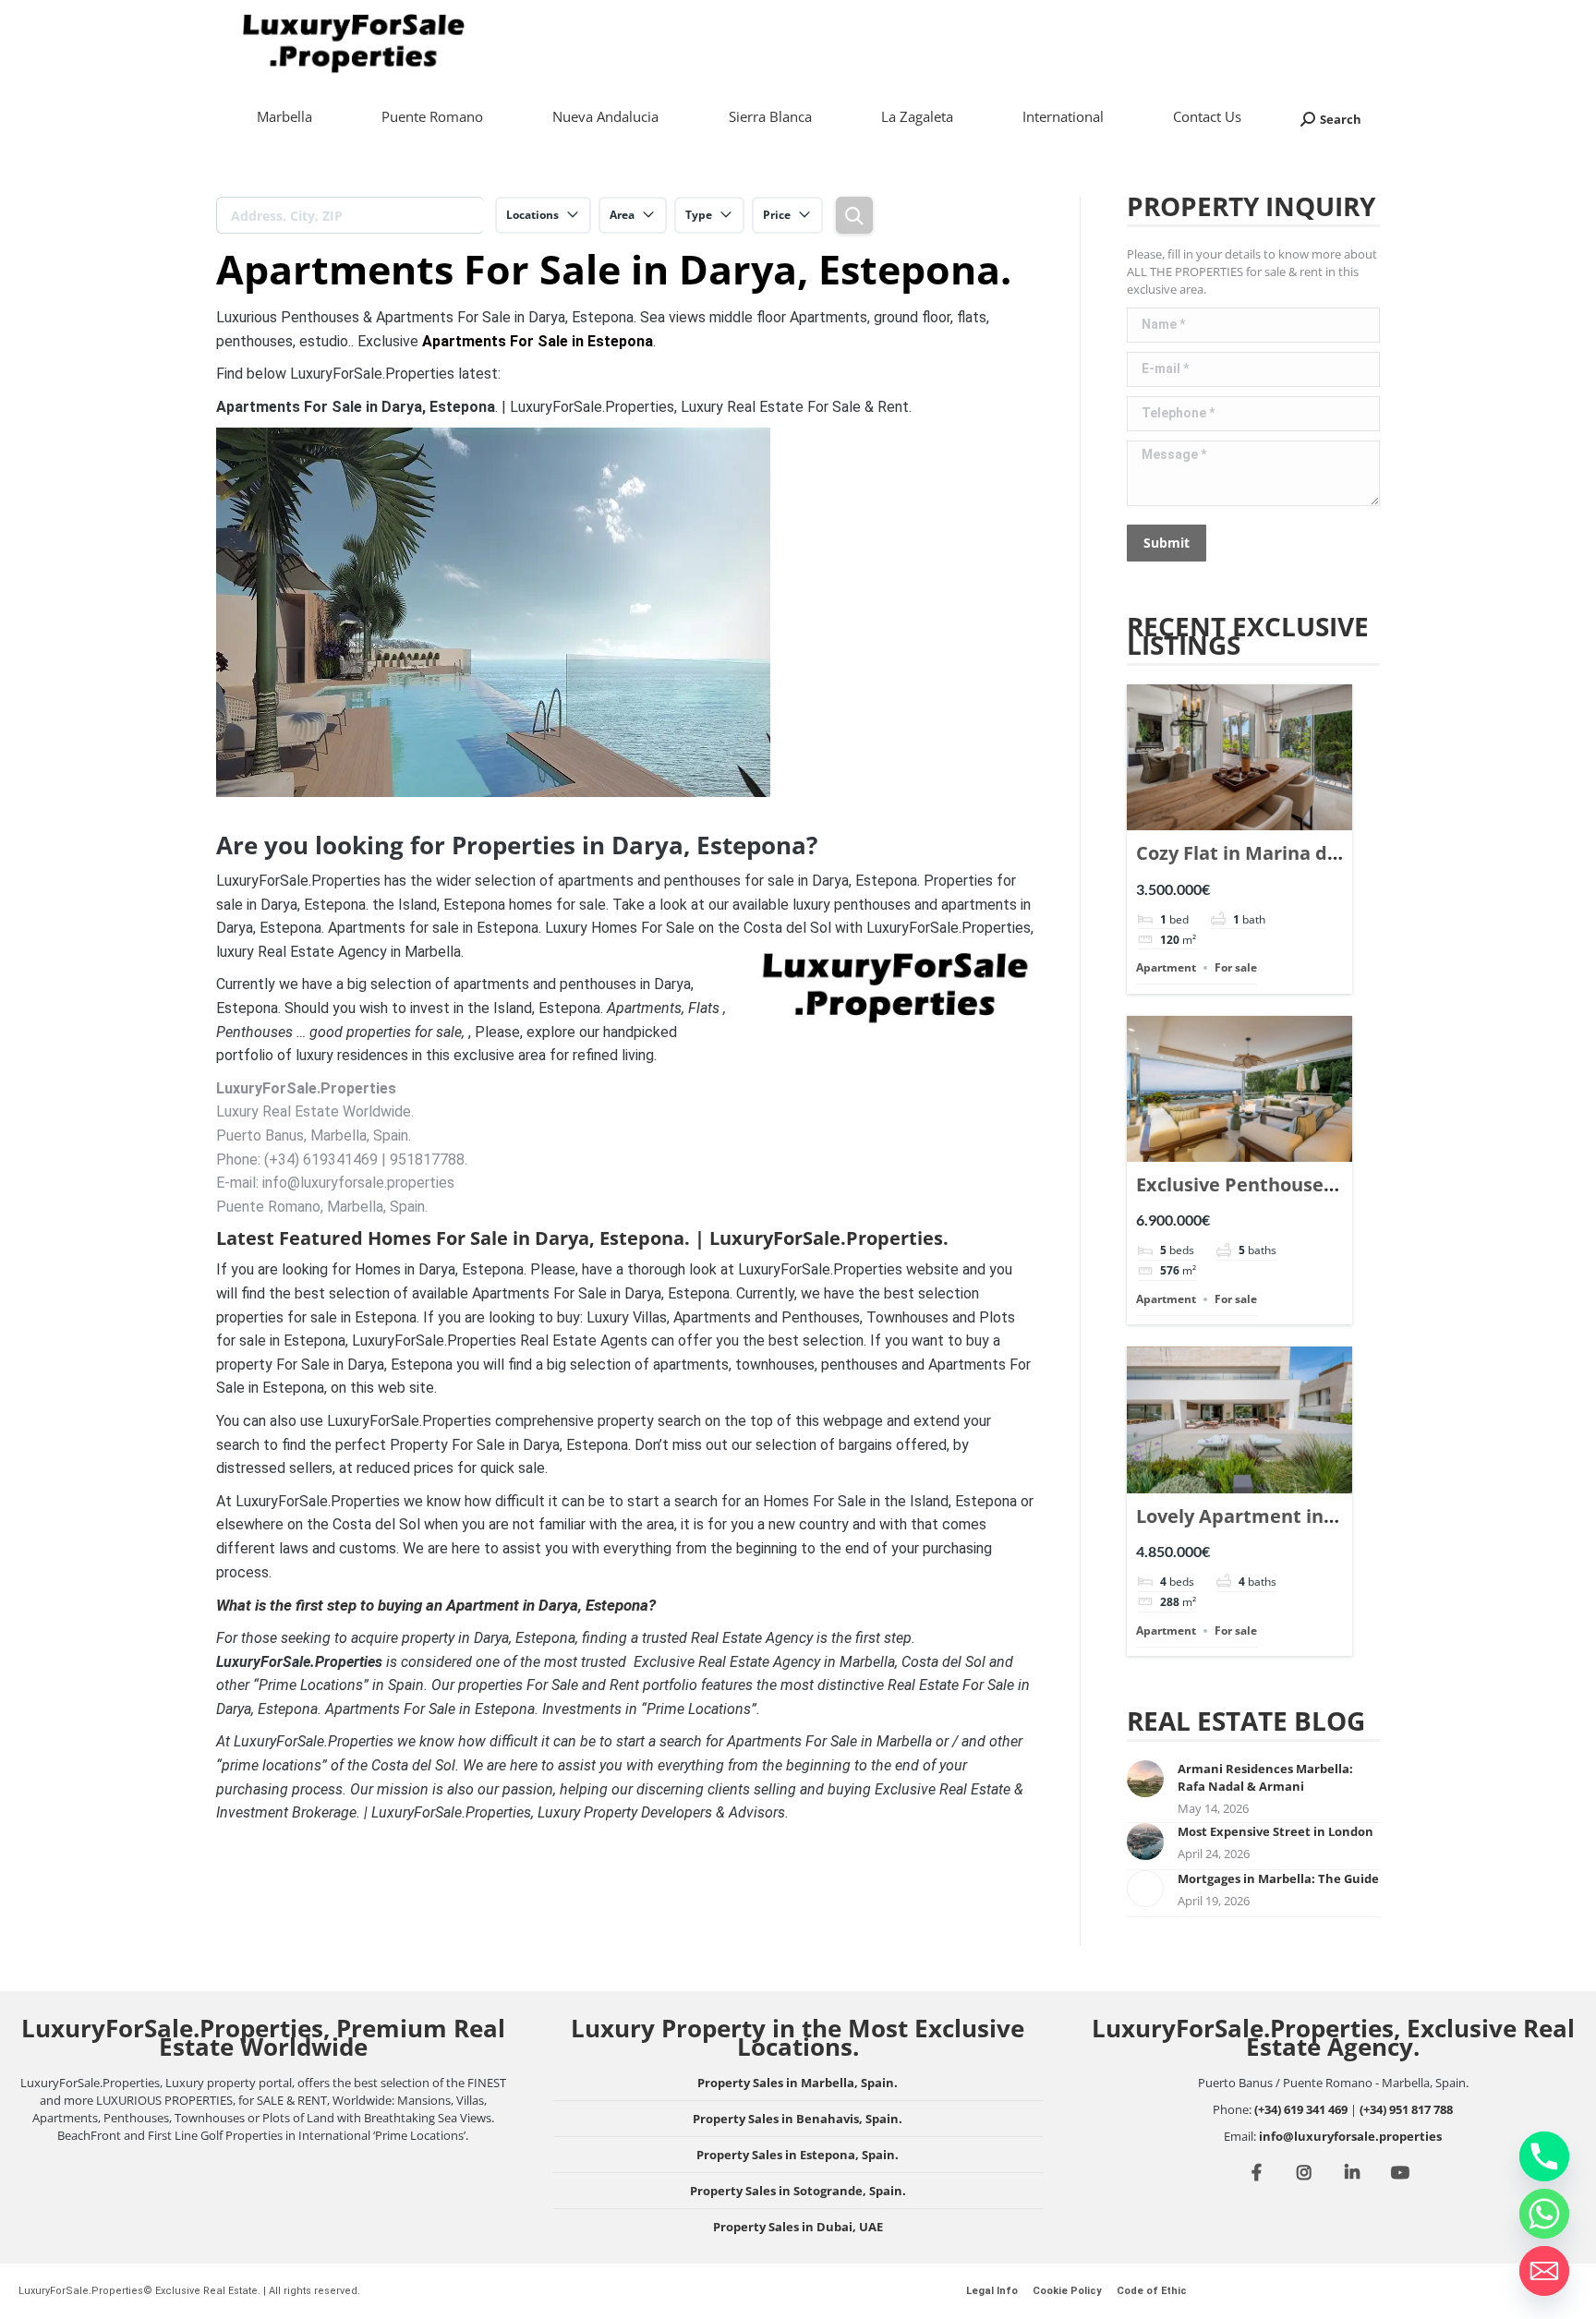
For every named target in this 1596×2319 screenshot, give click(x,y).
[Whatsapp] (1544, 2214)
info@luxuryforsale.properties (1350, 2136)
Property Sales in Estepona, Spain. (798, 2155)
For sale (1236, 967)
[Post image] (1145, 1779)
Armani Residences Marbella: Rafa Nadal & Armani (1265, 1777)
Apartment (1166, 967)
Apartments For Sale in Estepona (538, 341)
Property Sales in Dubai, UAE (798, 2227)
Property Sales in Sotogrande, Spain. (798, 2191)
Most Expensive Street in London (1276, 1831)
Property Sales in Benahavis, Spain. (798, 2119)
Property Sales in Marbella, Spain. (798, 2083)
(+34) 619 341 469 (1301, 2109)
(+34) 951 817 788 (1406, 2109)
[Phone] (1544, 2156)
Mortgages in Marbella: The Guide (1278, 1878)
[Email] (1544, 2271)
